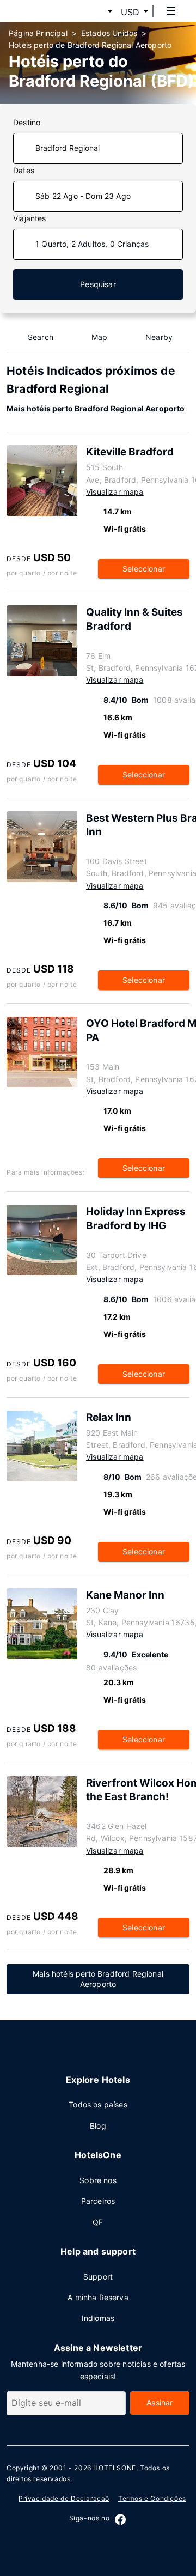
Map (100, 337)
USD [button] (130, 12)
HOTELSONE (114, 2468)
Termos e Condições (152, 2498)
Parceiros (98, 2201)
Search (41, 337)
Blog (98, 2126)
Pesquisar (98, 284)
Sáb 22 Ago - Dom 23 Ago (83, 196)
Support (98, 2277)
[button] (97, 12)
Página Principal (38, 33)
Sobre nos (98, 2180)
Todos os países (98, 2104)
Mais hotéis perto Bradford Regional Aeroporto (96, 408)
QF (98, 2222)
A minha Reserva (98, 2297)
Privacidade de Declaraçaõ (64, 2498)
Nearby (159, 337)
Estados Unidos (109, 33)
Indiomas (98, 2318)
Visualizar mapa (115, 492)
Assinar (160, 2402)
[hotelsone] (50, 11)
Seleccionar (144, 569)
